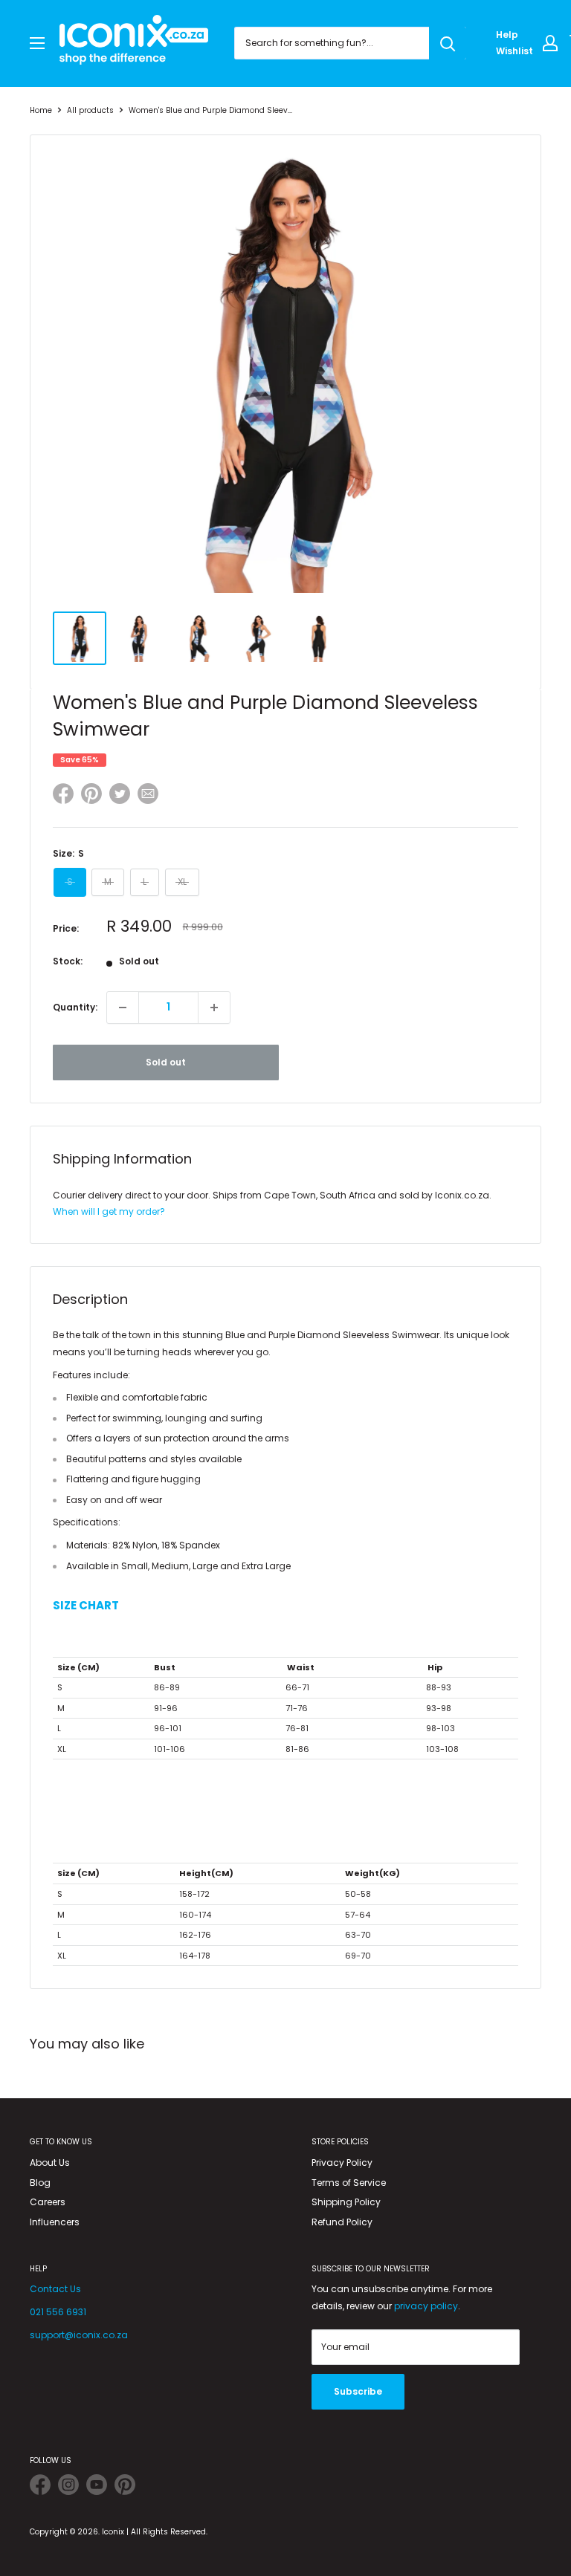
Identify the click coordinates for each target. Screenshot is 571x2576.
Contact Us (55, 2289)
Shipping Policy (346, 2202)
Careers (48, 2202)
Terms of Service (349, 2183)
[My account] (550, 43)
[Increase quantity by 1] (214, 1008)
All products (90, 110)
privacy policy (426, 2306)
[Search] (448, 43)
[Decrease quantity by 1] (123, 1008)
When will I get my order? (109, 1211)
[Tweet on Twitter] (120, 794)
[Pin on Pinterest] (91, 796)
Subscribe (358, 2391)
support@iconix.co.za (79, 2335)
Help (507, 35)
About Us (50, 2163)
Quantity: (75, 1007)
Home (41, 110)
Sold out (166, 1062)
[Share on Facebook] (63, 796)
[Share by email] (148, 796)
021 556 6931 (58, 2312)
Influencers (55, 2222)
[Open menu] (37, 43)
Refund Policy (342, 2222)
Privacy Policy (342, 2163)
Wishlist (514, 51)
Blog (40, 2183)
